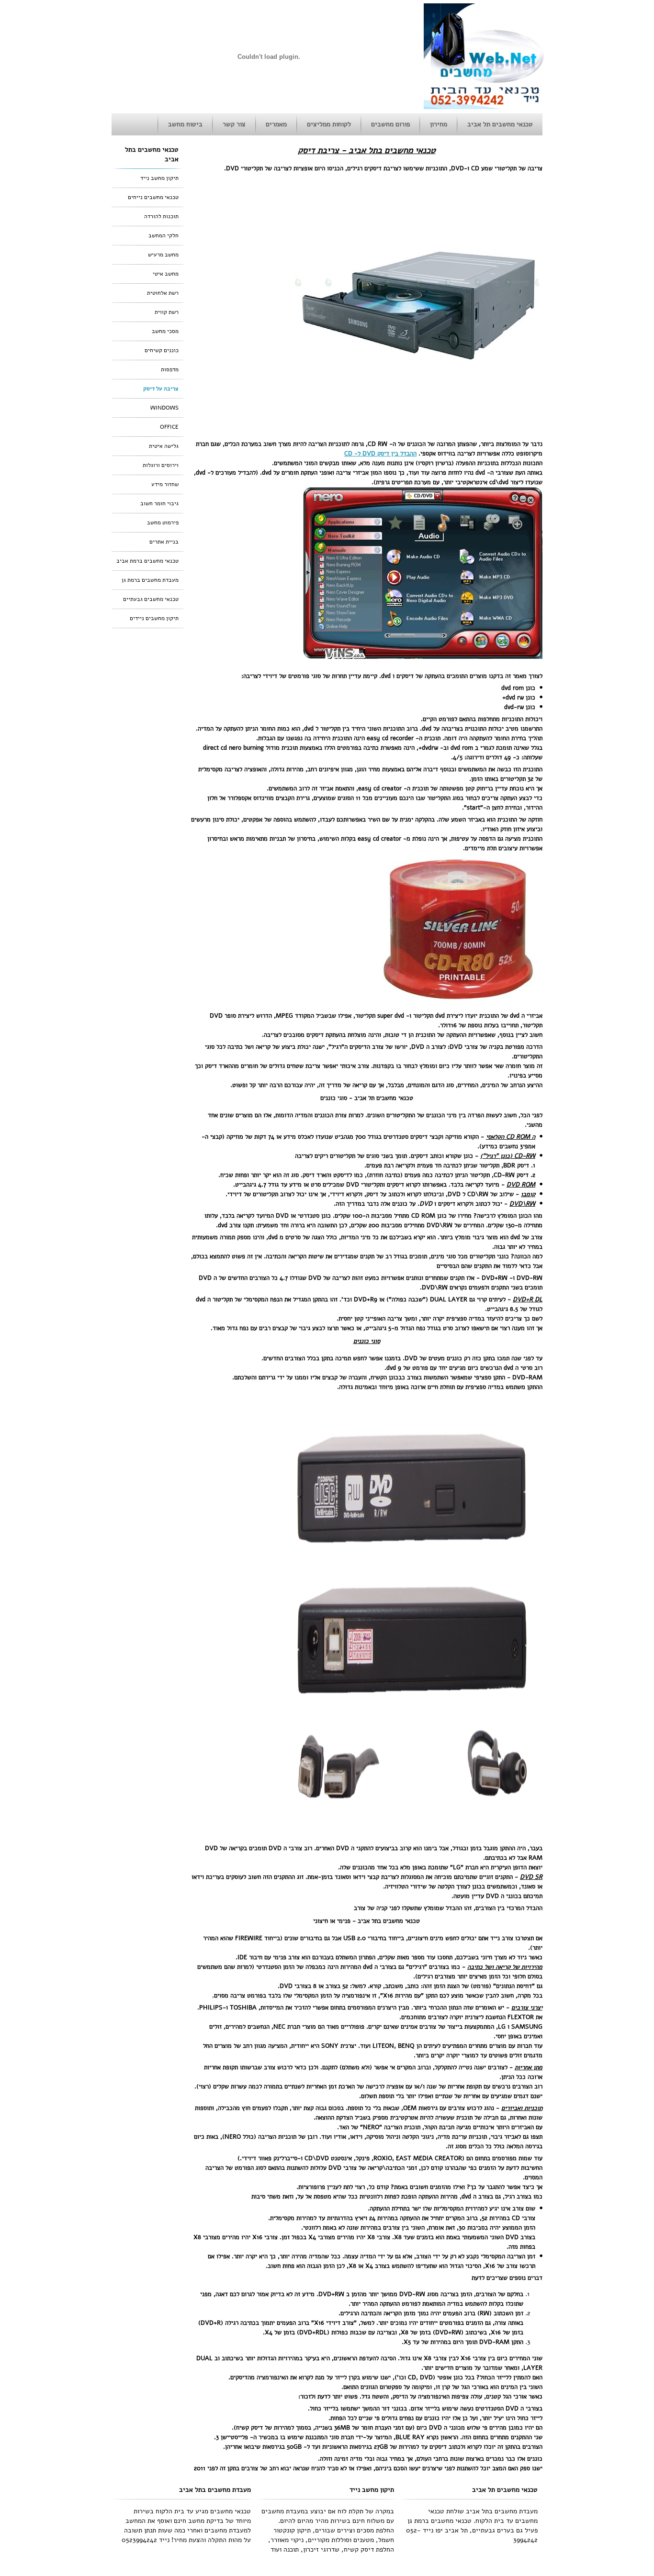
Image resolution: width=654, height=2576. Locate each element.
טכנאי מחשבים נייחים (153, 197)
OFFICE (169, 427)
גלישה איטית (164, 446)
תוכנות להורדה (161, 216)
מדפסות (170, 369)
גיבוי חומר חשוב (159, 503)
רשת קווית (167, 312)
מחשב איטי (166, 274)
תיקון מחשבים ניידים (154, 618)
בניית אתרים (164, 542)
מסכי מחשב (165, 331)
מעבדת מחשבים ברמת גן (150, 580)
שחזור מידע (165, 484)
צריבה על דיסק (161, 389)
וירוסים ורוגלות (161, 465)
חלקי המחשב (163, 235)
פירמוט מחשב (163, 522)
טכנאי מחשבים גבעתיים (151, 599)
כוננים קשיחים (162, 350)
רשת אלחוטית (163, 293)
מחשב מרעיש (163, 255)
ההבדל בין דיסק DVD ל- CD (380, 454)
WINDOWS (164, 408)
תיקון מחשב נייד (159, 178)
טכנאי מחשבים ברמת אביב (147, 561)
